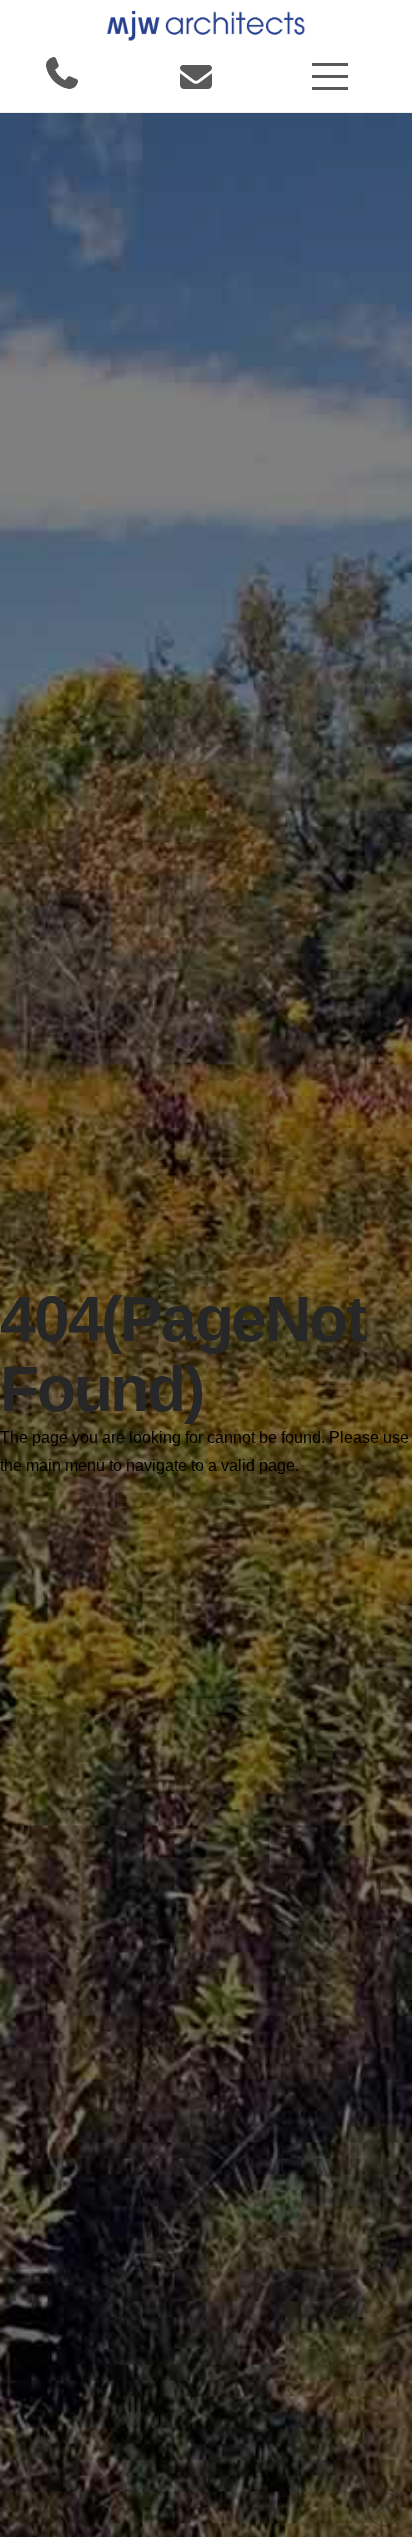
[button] (330, 76)
